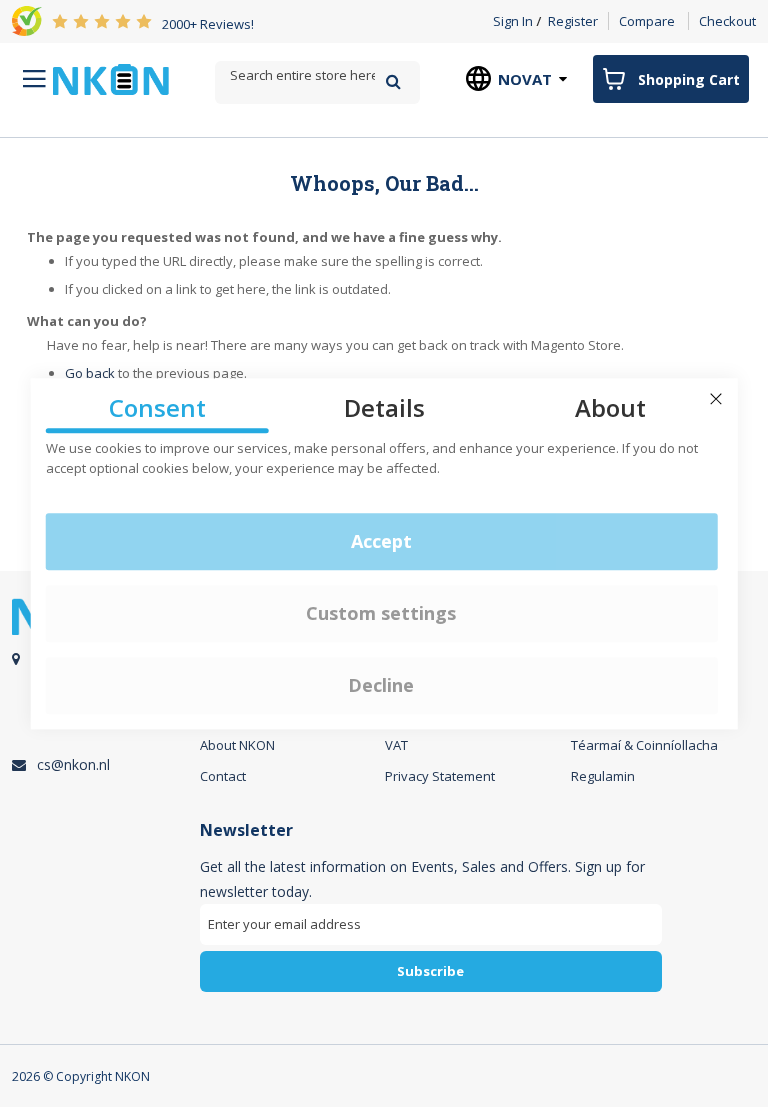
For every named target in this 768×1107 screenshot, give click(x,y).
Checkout (727, 21)
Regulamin (603, 776)
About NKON (237, 745)
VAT (396, 745)
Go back (90, 373)
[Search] (393, 81)
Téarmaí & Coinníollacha (644, 745)
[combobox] (317, 75)
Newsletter (246, 830)
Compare (647, 21)
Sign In (513, 21)
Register (573, 21)
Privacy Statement (440, 776)
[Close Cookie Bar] (716, 399)
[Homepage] (111, 79)
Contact (223, 776)
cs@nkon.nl (73, 764)
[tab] (431, 914)
